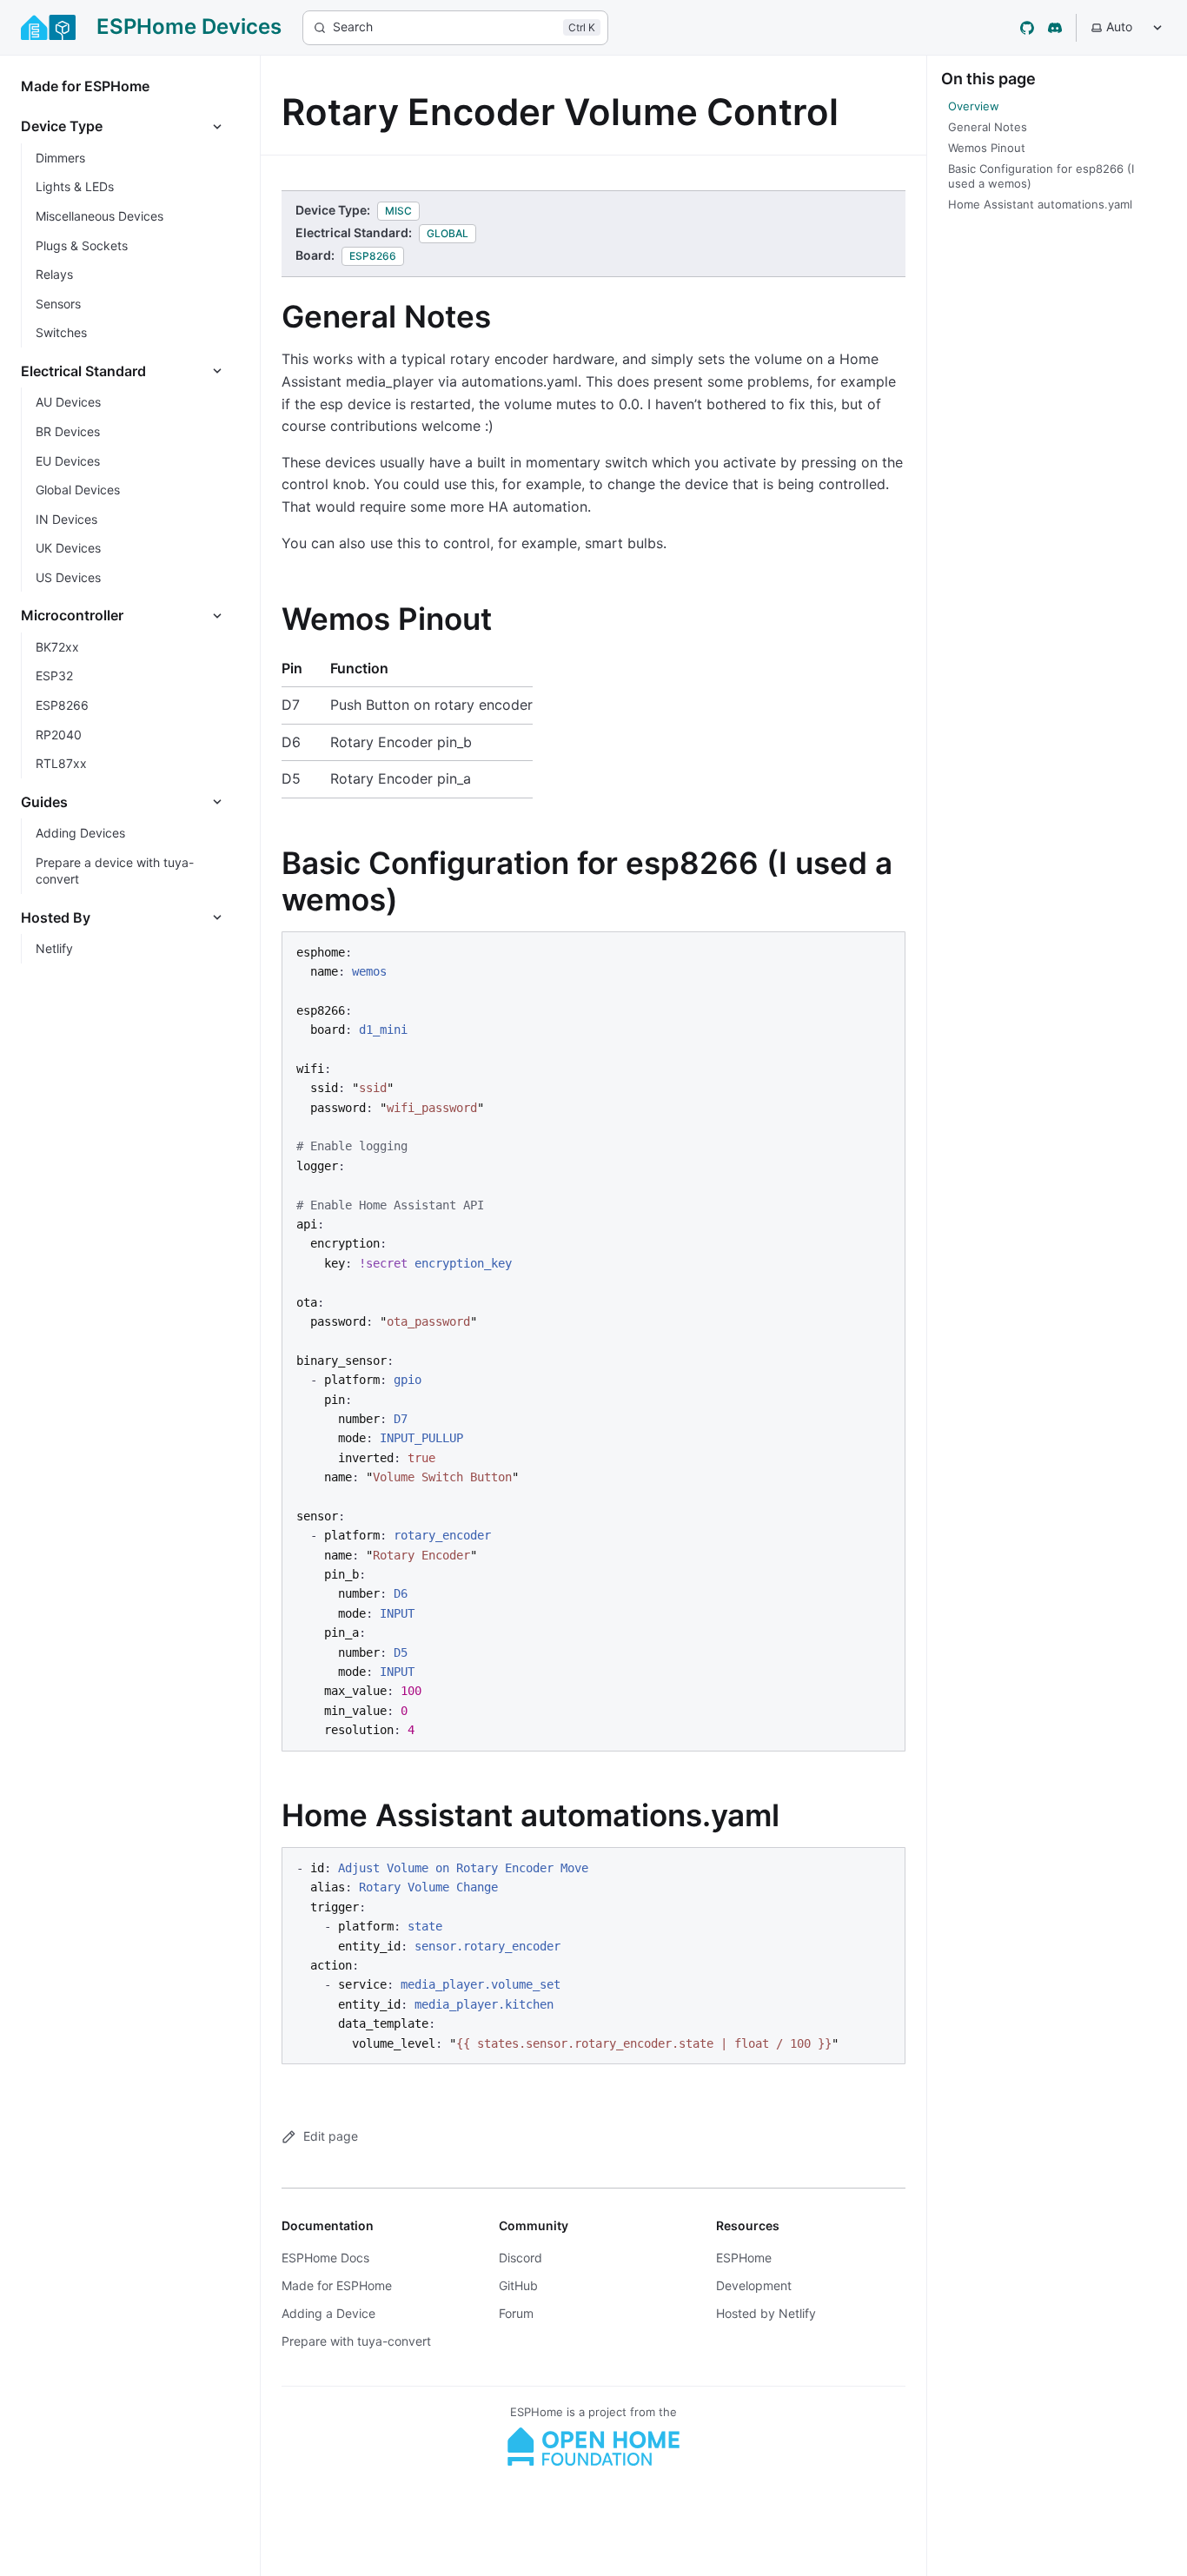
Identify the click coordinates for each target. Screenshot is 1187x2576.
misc (398, 211)
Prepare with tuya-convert (356, 2341)
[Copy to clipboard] (884, 951)
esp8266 (373, 256)
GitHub (518, 2285)
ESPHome (744, 2258)
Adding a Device (328, 2313)
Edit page (331, 2136)
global (448, 233)
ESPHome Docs (325, 2258)
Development (754, 2285)
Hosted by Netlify (766, 2313)
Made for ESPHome (337, 2285)
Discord (521, 2258)
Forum (516, 2313)
